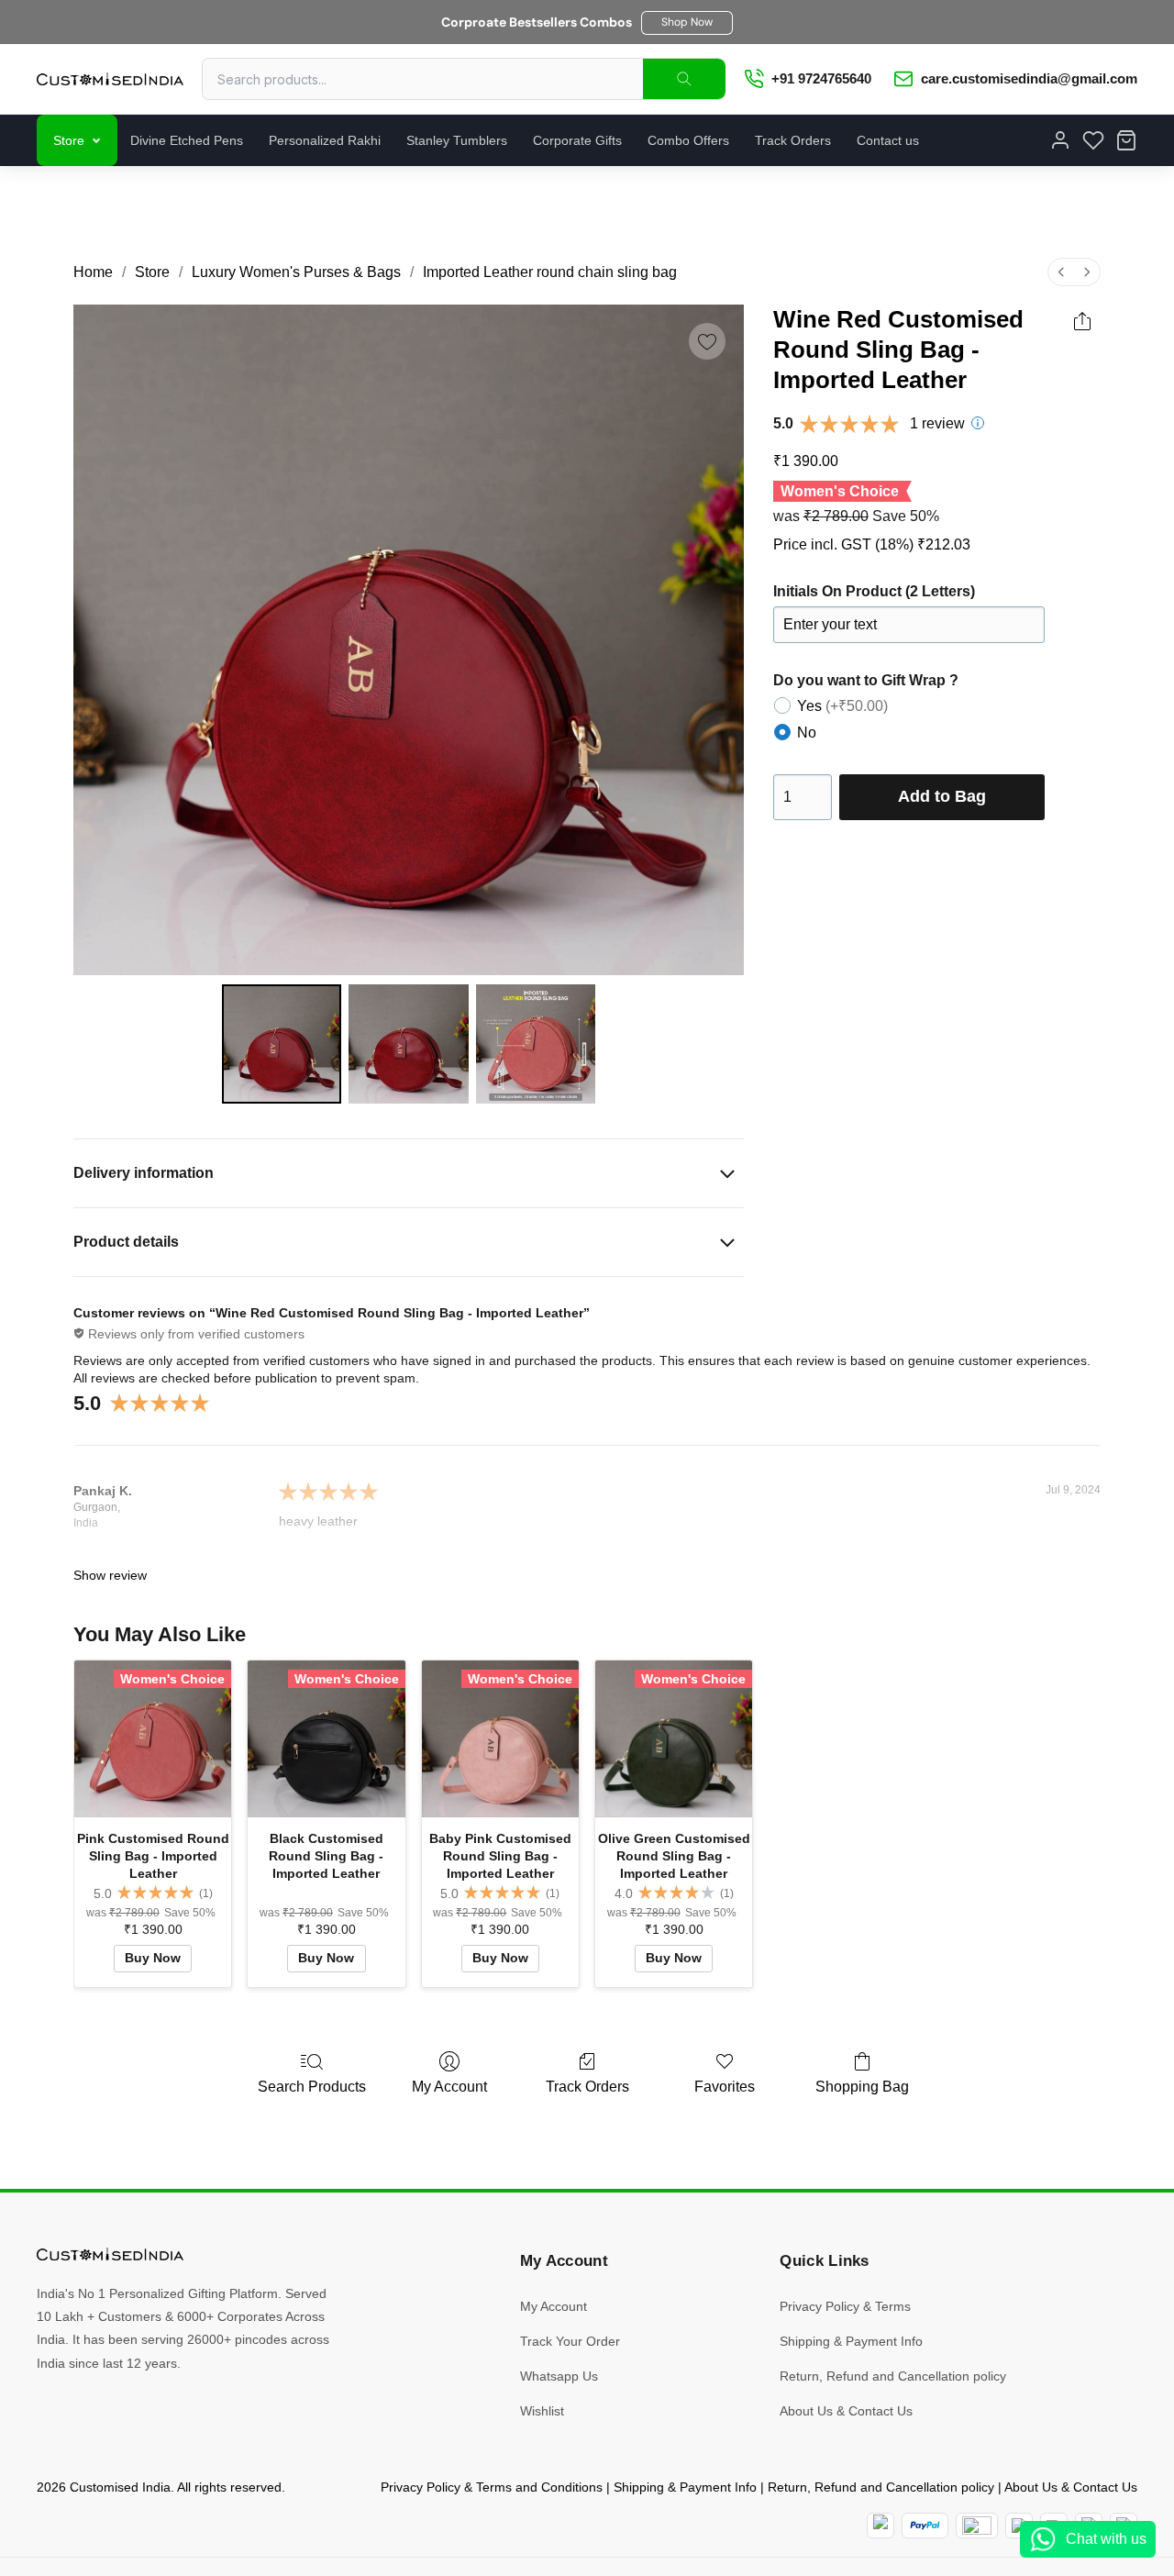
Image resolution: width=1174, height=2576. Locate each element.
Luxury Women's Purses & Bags (296, 272)
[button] (687, 23)
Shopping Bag (862, 2087)
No (807, 733)
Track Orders (793, 140)
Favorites (725, 2087)
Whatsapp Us (559, 2376)
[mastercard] (880, 2526)
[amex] (977, 2526)
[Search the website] (684, 79)
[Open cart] (1126, 140)
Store (69, 140)
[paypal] (925, 2526)
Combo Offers (688, 140)
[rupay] (1019, 2526)
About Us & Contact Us (846, 2411)
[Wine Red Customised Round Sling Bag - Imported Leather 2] (536, 1044)
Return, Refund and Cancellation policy (893, 2376)
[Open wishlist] (1093, 140)
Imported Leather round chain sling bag (550, 272)
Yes (842, 706)
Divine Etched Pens (187, 140)
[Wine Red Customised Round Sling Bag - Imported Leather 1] (408, 1044)
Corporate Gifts (577, 140)
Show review (110, 1575)
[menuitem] (1061, 272)
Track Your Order (570, 2341)
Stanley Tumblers (457, 140)
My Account (449, 2087)
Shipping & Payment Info (851, 2341)
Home (93, 272)
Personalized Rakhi (325, 140)
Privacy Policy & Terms (845, 2306)
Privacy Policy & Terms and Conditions (492, 2487)
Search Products (312, 2087)
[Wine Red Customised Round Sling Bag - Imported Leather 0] (282, 1044)
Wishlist (542, 2411)
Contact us (888, 140)
